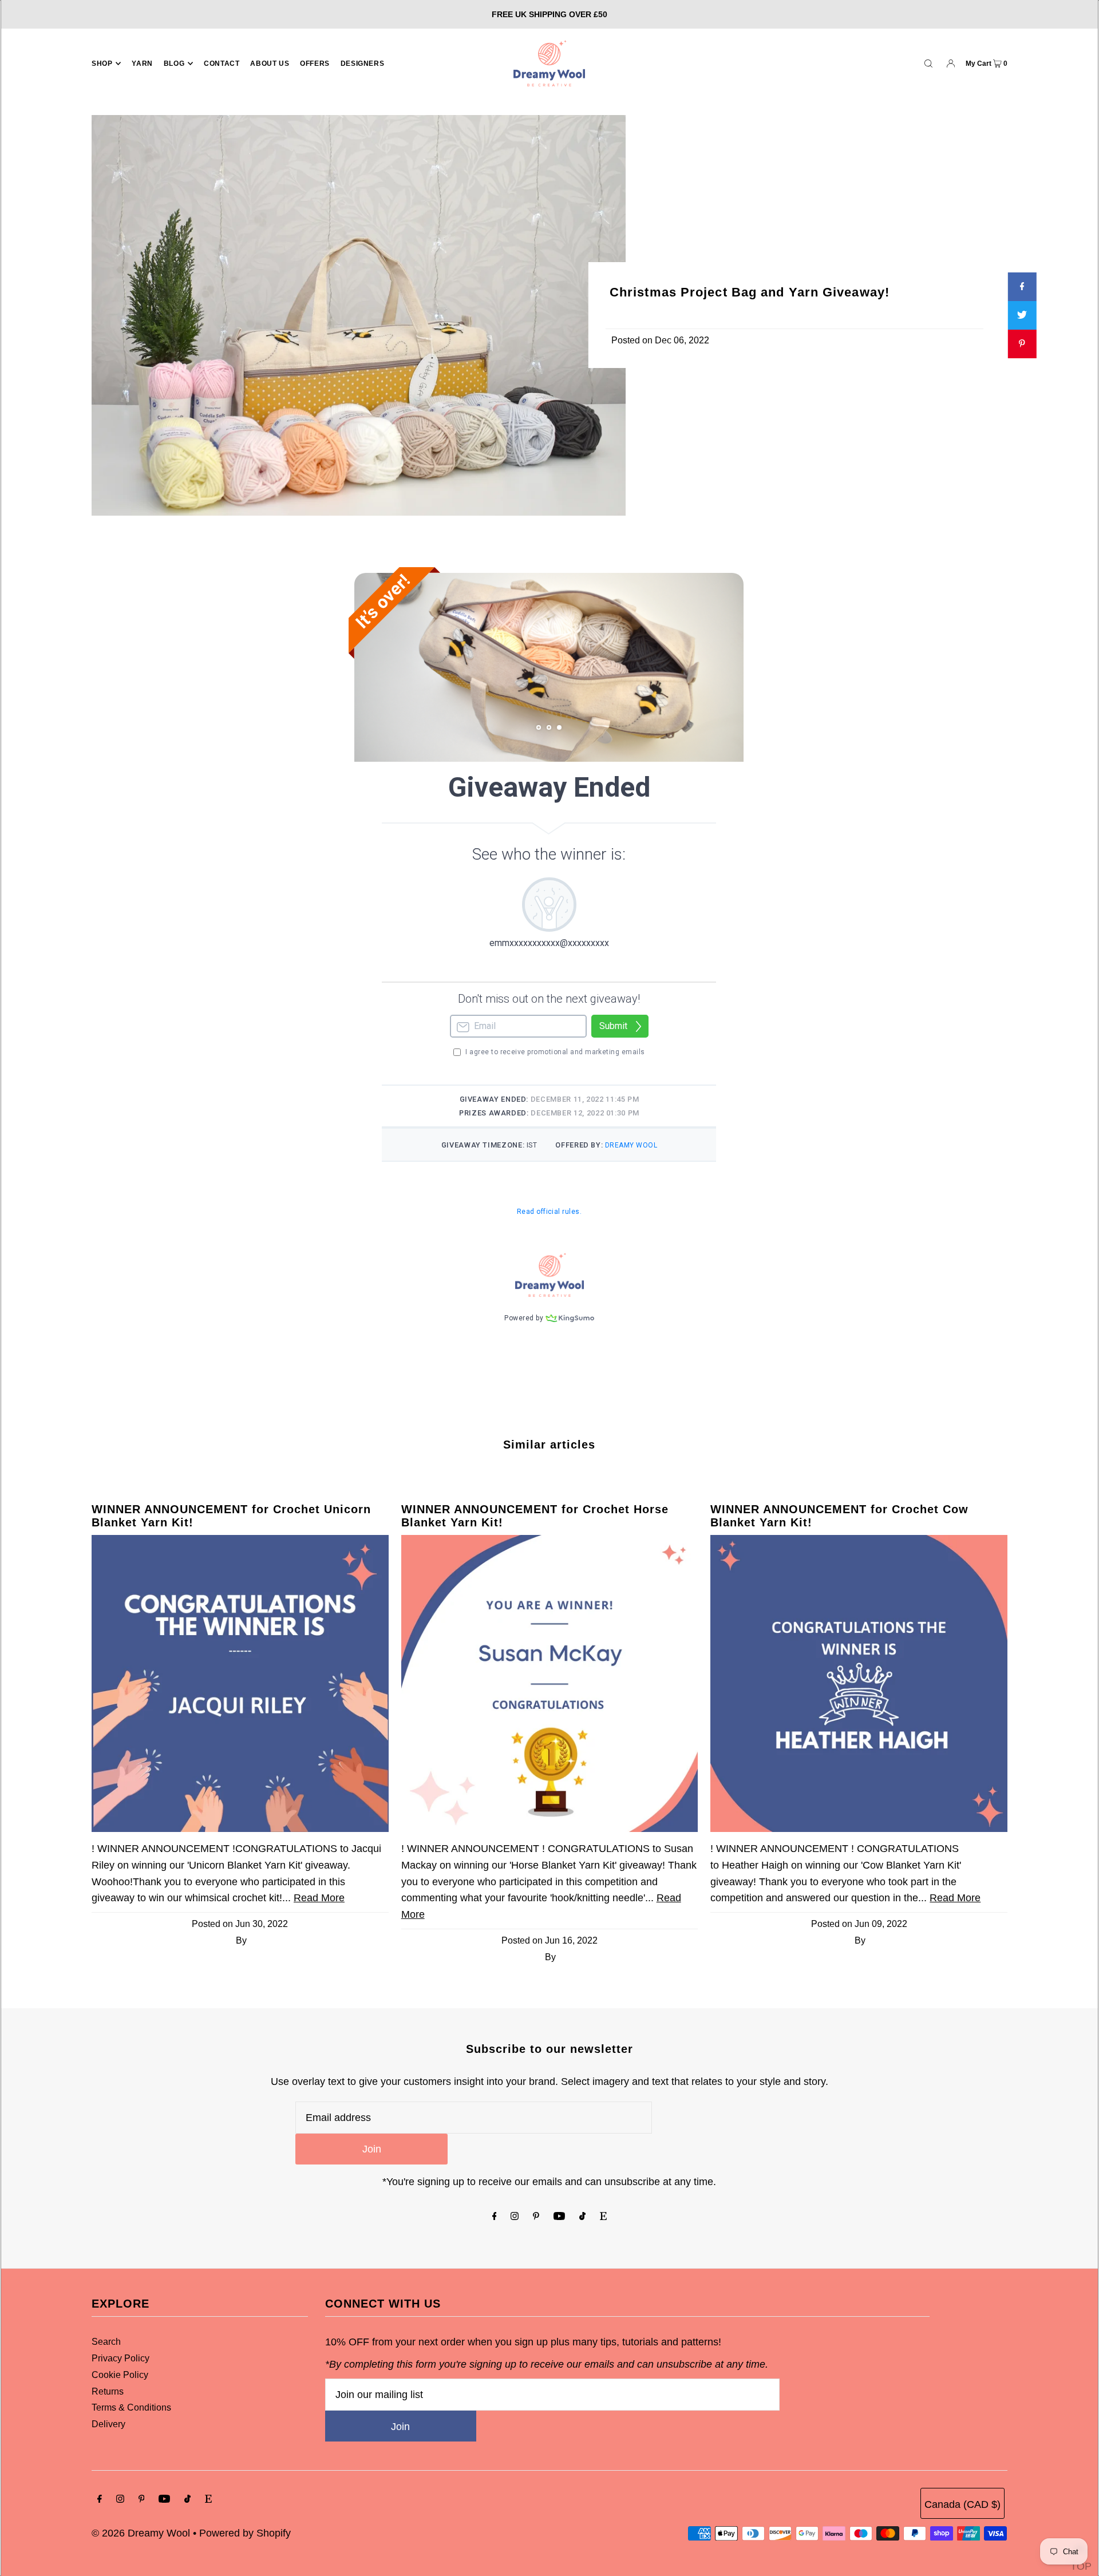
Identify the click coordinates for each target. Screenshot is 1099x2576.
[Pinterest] (536, 2217)
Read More (319, 1898)
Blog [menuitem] (174, 64)
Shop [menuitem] (102, 64)
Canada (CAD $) (962, 2504)
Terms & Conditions (131, 2407)
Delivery (108, 2424)
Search (106, 2342)
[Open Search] (928, 63)
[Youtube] (559, 2217)
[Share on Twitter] (1022, 315)
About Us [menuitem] (270, 64)
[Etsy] (603, 2217)
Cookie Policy (120, 2375)
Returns (108, 2391)
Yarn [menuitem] (142, 64)
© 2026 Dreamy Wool (141, 2533)
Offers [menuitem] (315, 64)
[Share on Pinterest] (1022, 344)
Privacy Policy (120, 2358)
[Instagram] (515, 2217)
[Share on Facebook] (1022, 287)
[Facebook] (495, 2217)
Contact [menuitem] (222, 64)
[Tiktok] (582, 2217)
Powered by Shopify (245, 2533)
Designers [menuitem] (362, 64)
